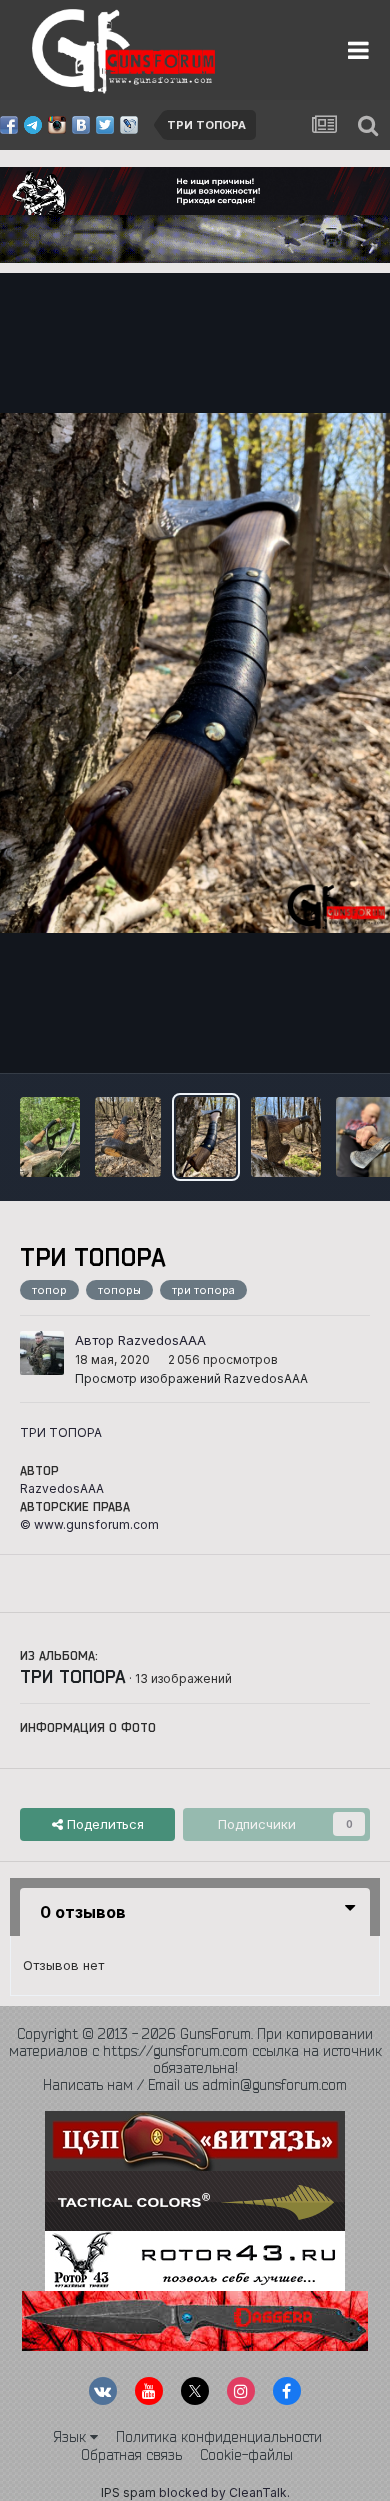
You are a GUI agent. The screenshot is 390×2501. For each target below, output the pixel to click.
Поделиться (103, 1824)
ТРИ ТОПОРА (73, 1676)
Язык (71, 2437)
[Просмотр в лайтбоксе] (195, 673)
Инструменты (302, 1037)
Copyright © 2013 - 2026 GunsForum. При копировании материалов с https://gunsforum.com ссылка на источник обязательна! (195, 2051)
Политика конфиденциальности (219, 2437)
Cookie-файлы (246, 2455)
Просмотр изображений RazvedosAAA (191, 1378)
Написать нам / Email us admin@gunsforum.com (195, 2085)
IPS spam (128, 2492)
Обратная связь (131, 2455)
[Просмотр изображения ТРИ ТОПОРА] (50, 1137)
